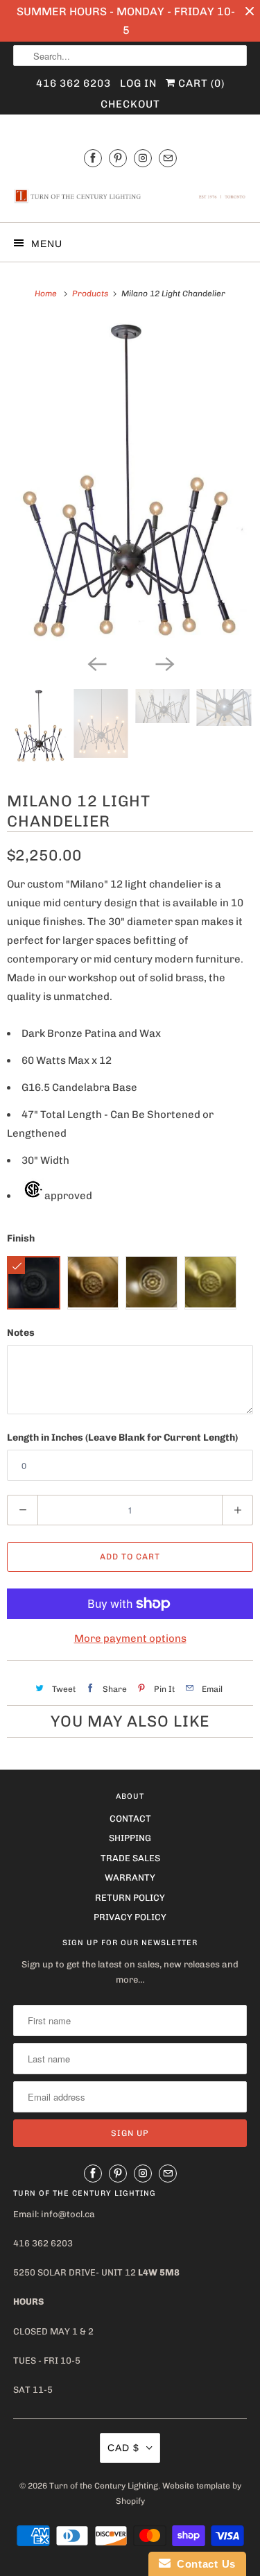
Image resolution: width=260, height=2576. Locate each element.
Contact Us (203, 2564)
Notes (21, 1333)
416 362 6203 (73, 83)
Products (91, 294)
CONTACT (130, 1819)
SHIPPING (130, 1838)
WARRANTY (130, 1878)
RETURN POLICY (130, 1898)
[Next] (164, 663)
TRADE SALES (130, 1858)
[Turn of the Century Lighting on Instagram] (143, 158)
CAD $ (123, 2448)
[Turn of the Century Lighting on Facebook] (93, 158)
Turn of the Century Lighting (104, 2486)
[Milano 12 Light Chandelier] (130, 484)
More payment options (130, 1638)
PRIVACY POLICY (130, 1917)
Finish (21, 1238)
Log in (138, 83)
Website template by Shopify (179, 2493)
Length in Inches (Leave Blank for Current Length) (122, 1438)
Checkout (130, 104)
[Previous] (96, 663)
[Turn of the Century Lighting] (130, 196)
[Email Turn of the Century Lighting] (168, 158)
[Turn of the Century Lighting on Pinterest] (118, 158)
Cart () (200, 83)
